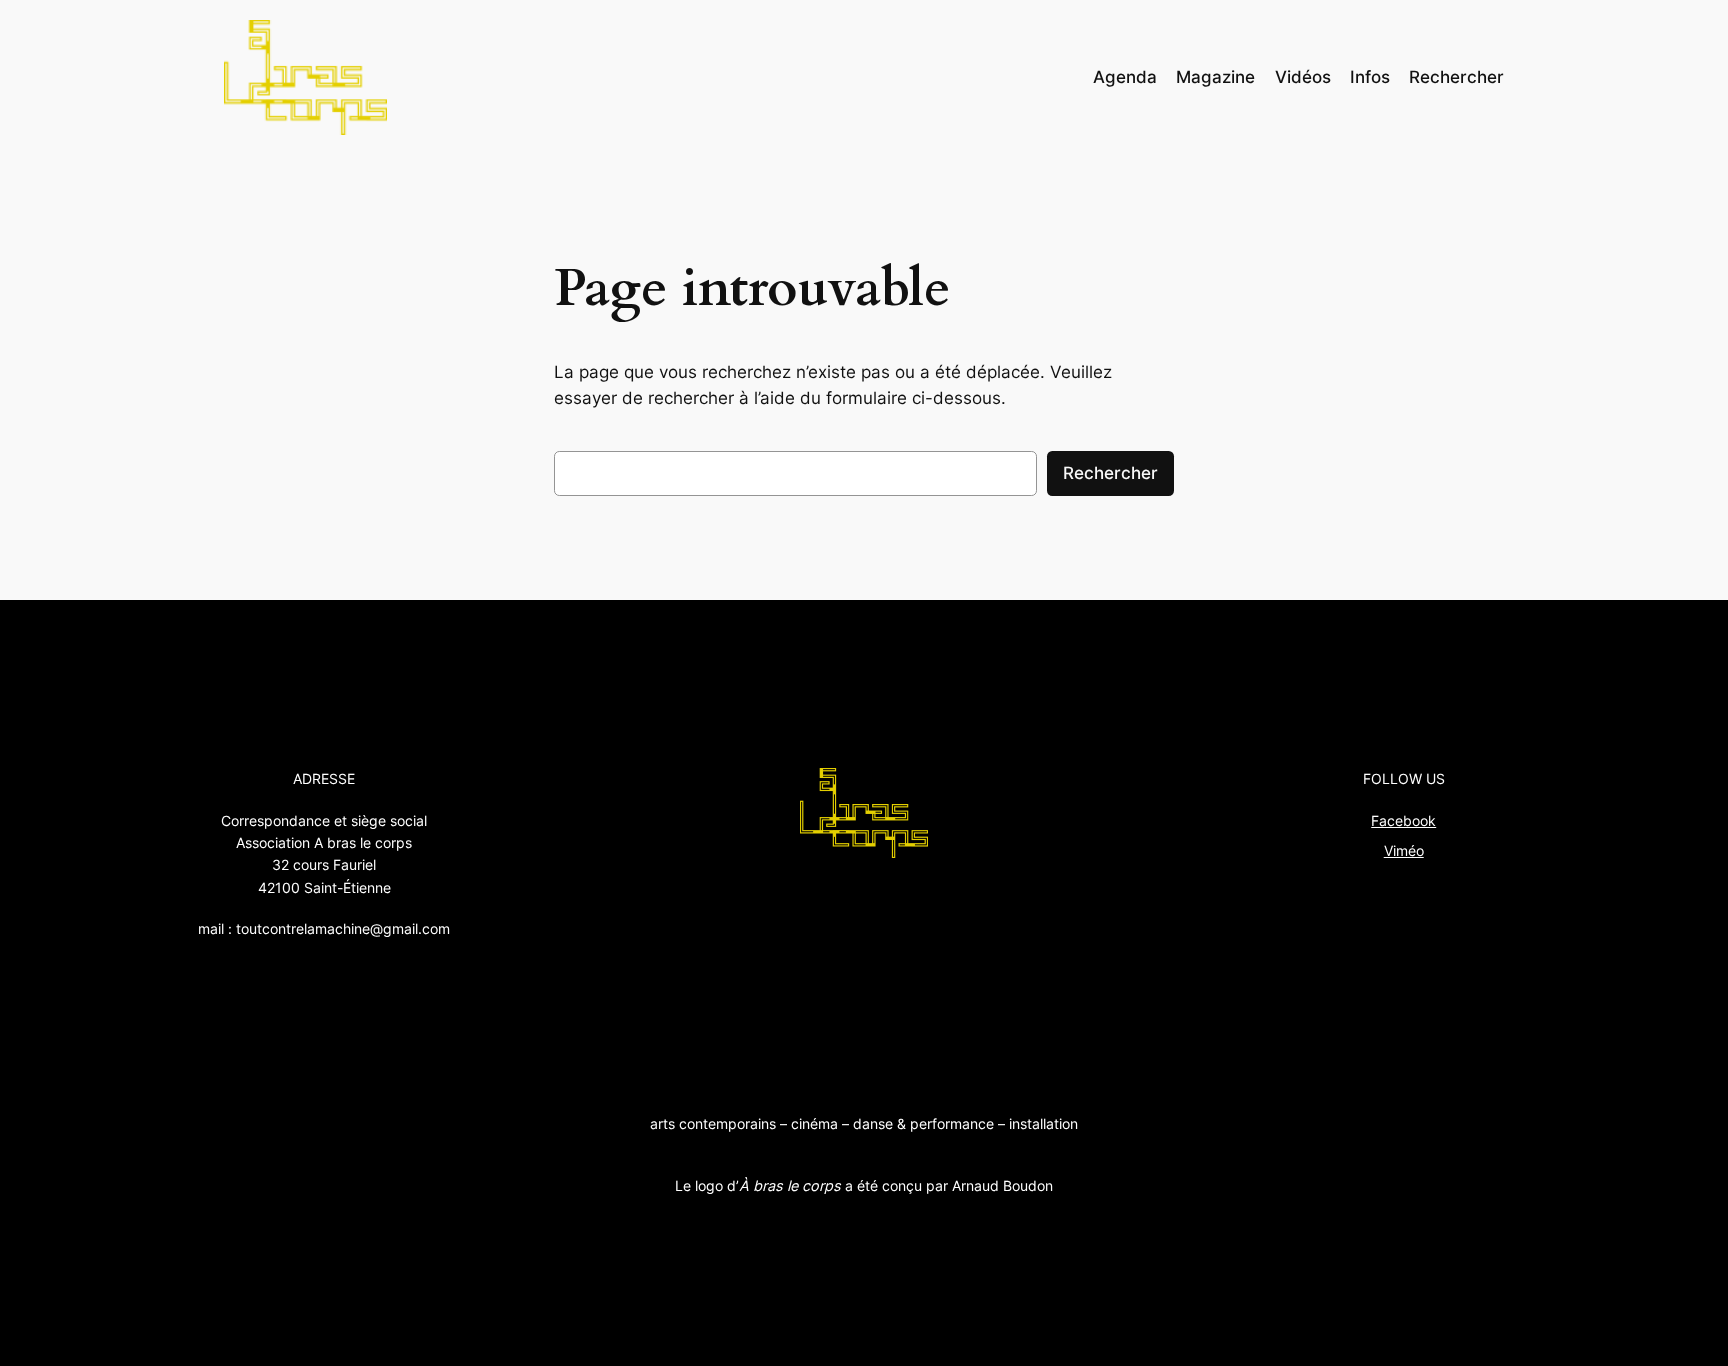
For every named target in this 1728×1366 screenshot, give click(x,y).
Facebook (1403, 820)
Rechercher (1110, 473)
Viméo (1404, 850)
